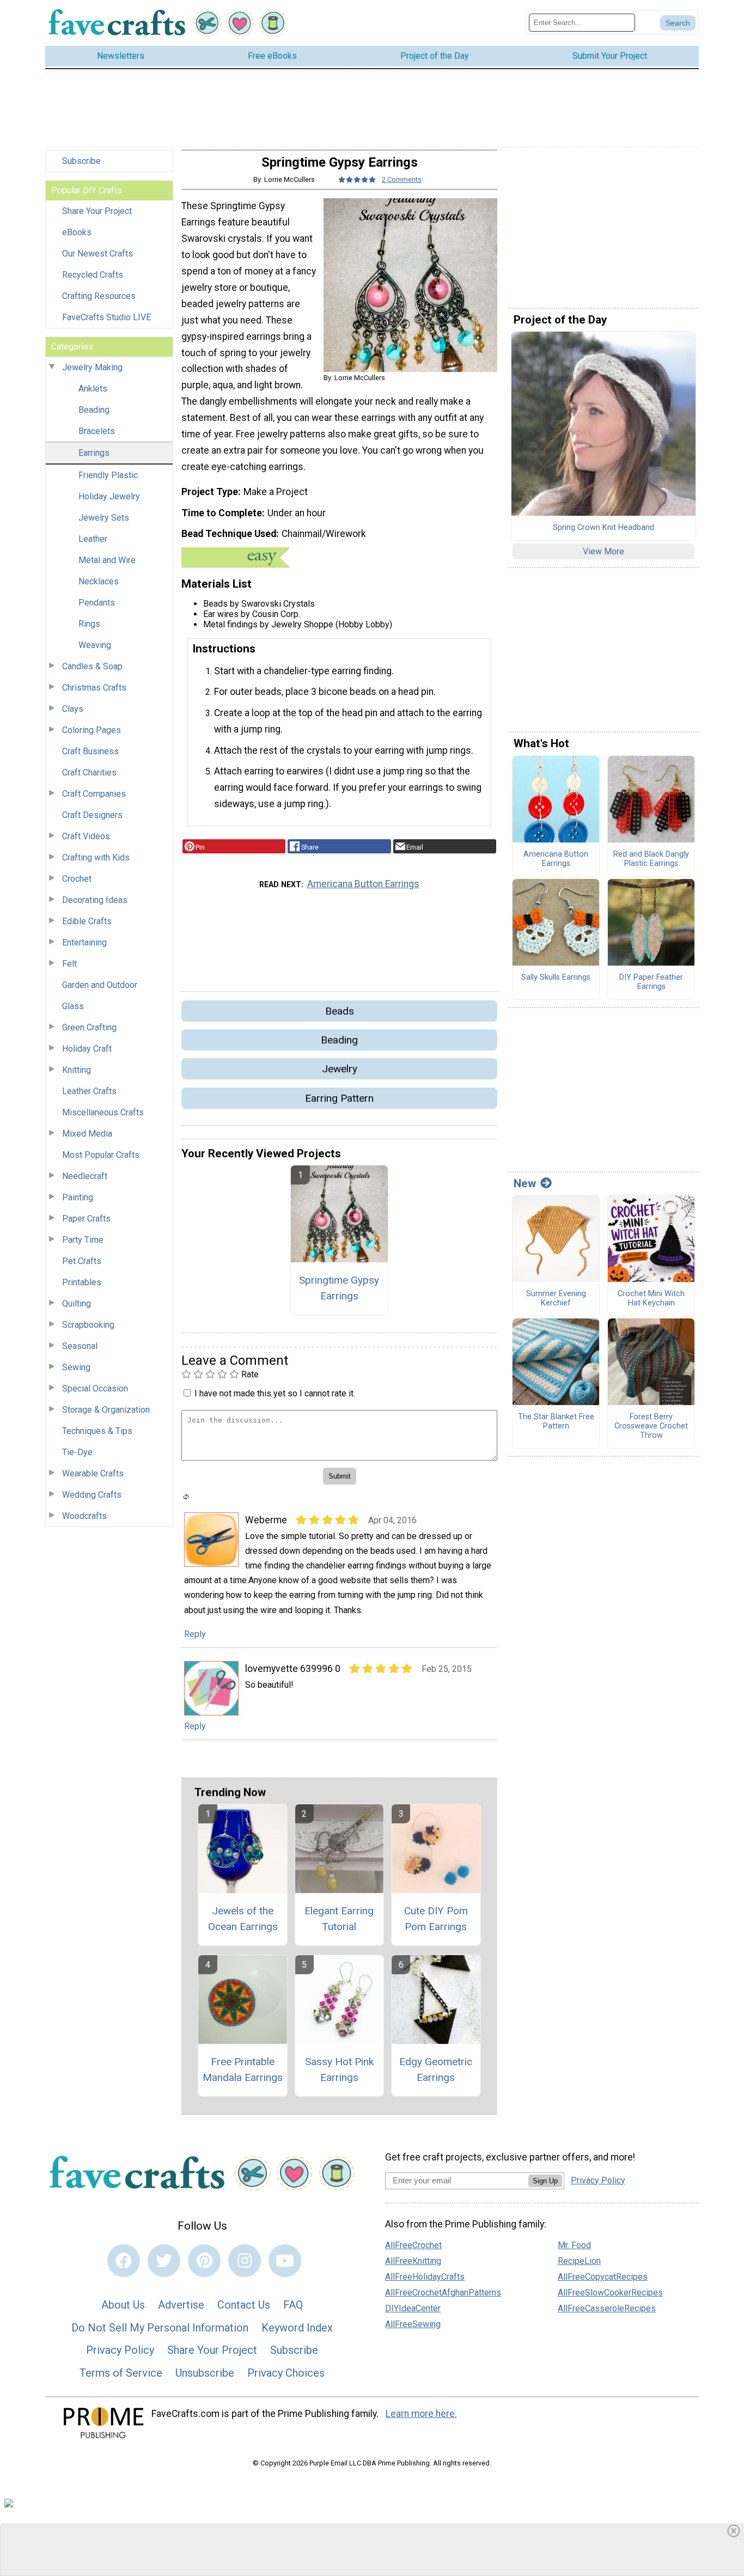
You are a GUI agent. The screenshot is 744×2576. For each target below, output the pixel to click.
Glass (73, 1006)
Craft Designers (92, 815)
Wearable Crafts (93, 1473)
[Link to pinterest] (204, 2261)
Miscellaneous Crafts (103, 1112)
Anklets (93, 389)
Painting (78, 1197)
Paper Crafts (86, 1219)
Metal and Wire (107, 560)
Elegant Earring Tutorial (339, 1919)
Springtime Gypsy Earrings (339, 1288)
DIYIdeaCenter (413, 2308)
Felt (69, 964)
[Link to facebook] (124, 2261)
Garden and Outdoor (100, 985)
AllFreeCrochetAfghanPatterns (443, 2293)
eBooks (77, 232)
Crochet (77, 879)
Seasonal (80, 1346)
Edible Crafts (87, 921)
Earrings (94, 453)
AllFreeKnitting (413, 2261)
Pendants (97, 603)
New (525, 1183)
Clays (73, 709)
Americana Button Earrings (363, 884)
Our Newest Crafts (97, 254)
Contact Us (244, 2305)
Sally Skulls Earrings (556, 978)
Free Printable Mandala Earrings (243, 2070)
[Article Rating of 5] (357, 179)
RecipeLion (579, 2261)
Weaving (95, 645)
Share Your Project (97, 211)
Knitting (77, 1070)
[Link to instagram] (245, 2261)
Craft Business (90, 751)
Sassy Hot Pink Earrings (339, 2070)
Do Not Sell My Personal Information (160, 2328)
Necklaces (99, 581)
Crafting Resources (99, 296)
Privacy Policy (120, 2350)
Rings (89, 624)
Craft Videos (86, 836)
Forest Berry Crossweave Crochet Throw (651, 1426)
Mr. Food (574, 2245)
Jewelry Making (92, 367)
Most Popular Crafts (101, 1155)
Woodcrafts (84, 1516)
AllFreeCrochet (413, 2245)
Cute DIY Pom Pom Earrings (436, 1919)
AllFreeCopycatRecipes (603, 2277)
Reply (195, 1634)
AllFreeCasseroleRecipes (607, 2308)
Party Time (83, 1240)
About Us (123, 2305)
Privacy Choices (286, 2373)
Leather (93, 539)
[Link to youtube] (285, 2261)
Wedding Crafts (92, 1495)
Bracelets (97, 431)
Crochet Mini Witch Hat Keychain (651, 1299)
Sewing (76, 1367)
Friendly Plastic (108, 475)
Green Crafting (89, 1027)
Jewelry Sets (104, 518)
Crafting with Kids (96, 857)
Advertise (181, 2305)
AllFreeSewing (413, 2324)
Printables (82, 1282)
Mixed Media (87, 1134)
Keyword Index (297, 2328)
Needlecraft (85, 1176)
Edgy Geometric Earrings (436, 2070)
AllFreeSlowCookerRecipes (610, 2293)
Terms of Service (121, 2373)
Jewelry (340, 1069)
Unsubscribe (205, 2373)
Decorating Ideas (95, 900)
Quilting (77, 1304)
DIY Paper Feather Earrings (651, 982)
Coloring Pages (92, 730)
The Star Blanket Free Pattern (556, 1422)
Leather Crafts (89, 1091)
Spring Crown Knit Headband (603, 528)
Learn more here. (421, 2414)
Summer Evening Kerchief (556, 1299)
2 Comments (402, 179)
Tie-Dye (77, 1452)
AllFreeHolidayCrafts (425, 2277)
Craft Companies (94, 794)
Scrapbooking (88, 1325)
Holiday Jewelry (109, 496)
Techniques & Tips (97, 1431)
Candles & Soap (92, 666)
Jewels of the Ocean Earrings (243, 1919)
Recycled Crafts (93, 275)
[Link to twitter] (164, 2261)
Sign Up (545, 2181)
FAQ (293, 2305)
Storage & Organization (106, 1410)
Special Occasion (95, 1388)
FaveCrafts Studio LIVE (106, 317)
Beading (94, 410)
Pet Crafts (82, 1261)
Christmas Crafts (94, 688)
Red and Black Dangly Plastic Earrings (651, 859)
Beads (340, 1011)
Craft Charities (89, 773)
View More (603, 551)
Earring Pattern (339, 1098)
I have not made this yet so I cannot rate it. (275, 1393)
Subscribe (81, 161)
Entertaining (84, 942)
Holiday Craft (87, 1049)
